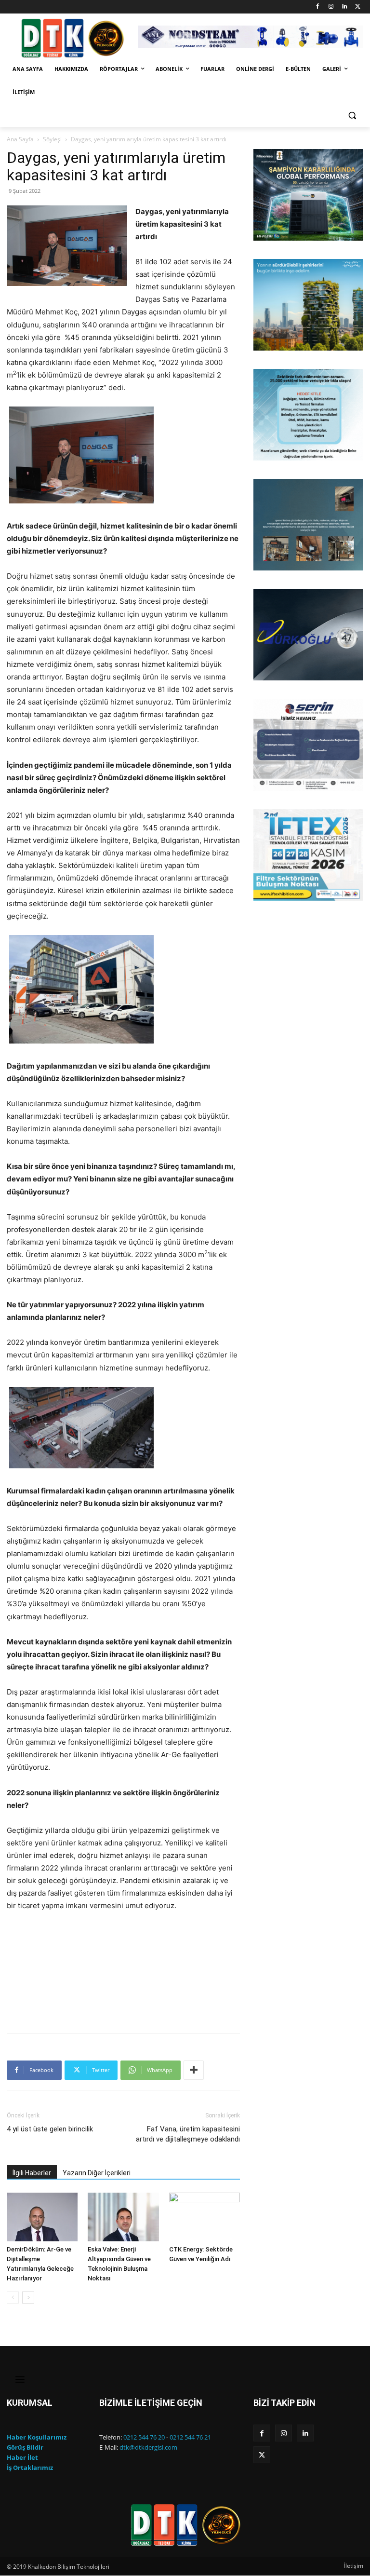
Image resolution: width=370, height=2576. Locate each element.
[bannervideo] (308, 855)
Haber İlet (22, 2457)
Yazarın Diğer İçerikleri (97, 2173)
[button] (352, 115)
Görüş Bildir (25, 2447)
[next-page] (28, 2298)
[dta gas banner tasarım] (308, 525)
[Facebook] (318, 7)
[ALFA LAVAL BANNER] (308, 305)
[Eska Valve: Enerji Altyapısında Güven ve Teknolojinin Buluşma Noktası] (123, 2217)
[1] (262, 232)
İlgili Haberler (32, 2173)
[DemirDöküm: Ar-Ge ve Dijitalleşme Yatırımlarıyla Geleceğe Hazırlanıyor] (42, 2217)
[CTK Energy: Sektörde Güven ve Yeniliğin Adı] (205, 2217)
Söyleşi (52, 139)
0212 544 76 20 (144, 2437)
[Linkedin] (344, 7)
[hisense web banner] (308, 195)
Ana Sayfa (20, 139)
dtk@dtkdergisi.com (148, 2447)
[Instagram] (331, 7)
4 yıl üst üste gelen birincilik (50, 2129)
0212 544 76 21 (190, 2437)
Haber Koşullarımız (37, 2437)
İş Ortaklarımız (30, 2468)
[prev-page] (13, 2298)
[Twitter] (358, 7)
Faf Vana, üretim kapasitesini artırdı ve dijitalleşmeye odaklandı (188, 2134)
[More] (194, 2070)
